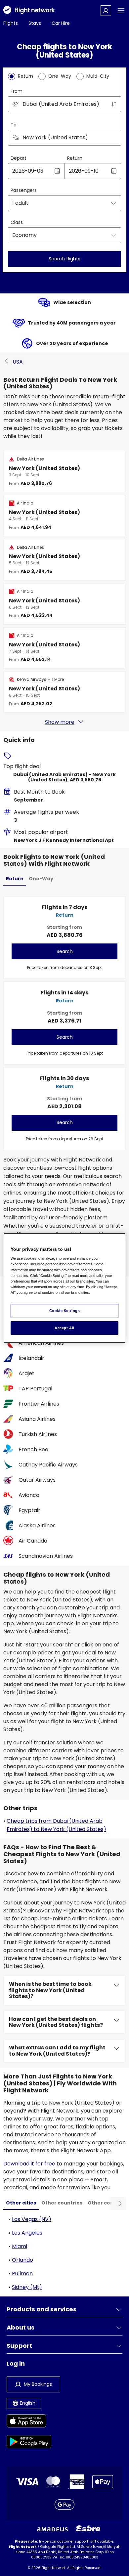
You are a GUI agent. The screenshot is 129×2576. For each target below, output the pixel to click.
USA (18, 362)
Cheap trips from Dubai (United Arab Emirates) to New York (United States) (56, 1825)
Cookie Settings (65, 1311)
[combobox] (64, 104)
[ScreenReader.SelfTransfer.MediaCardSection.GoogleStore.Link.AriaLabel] (29, 2443)
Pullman (22, 2273)
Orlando (22, 2260)
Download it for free (30, 2164)
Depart (19, 158)
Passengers (24, 190)
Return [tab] (15, 879)
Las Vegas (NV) (32, 2219)
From (17, 91)
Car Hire (61, 23)
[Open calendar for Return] (114, 171)
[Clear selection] (114, 138)
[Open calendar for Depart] (57, 171)
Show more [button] (60, 722)
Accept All (64, 1328)
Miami (20, 2246)
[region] (65, 1288)
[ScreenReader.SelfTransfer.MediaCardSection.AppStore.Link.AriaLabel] (29, 2422)
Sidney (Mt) (27, 2287)
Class (17, 222)
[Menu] (121, 11)
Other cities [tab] (21, 2203)
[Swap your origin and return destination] (114, 104)
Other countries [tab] (62, 2203)
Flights (11, 23)
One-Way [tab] (41, 879)
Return (75, 158)
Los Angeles (27, 2233)
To (14, 125)
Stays (35, 23)
